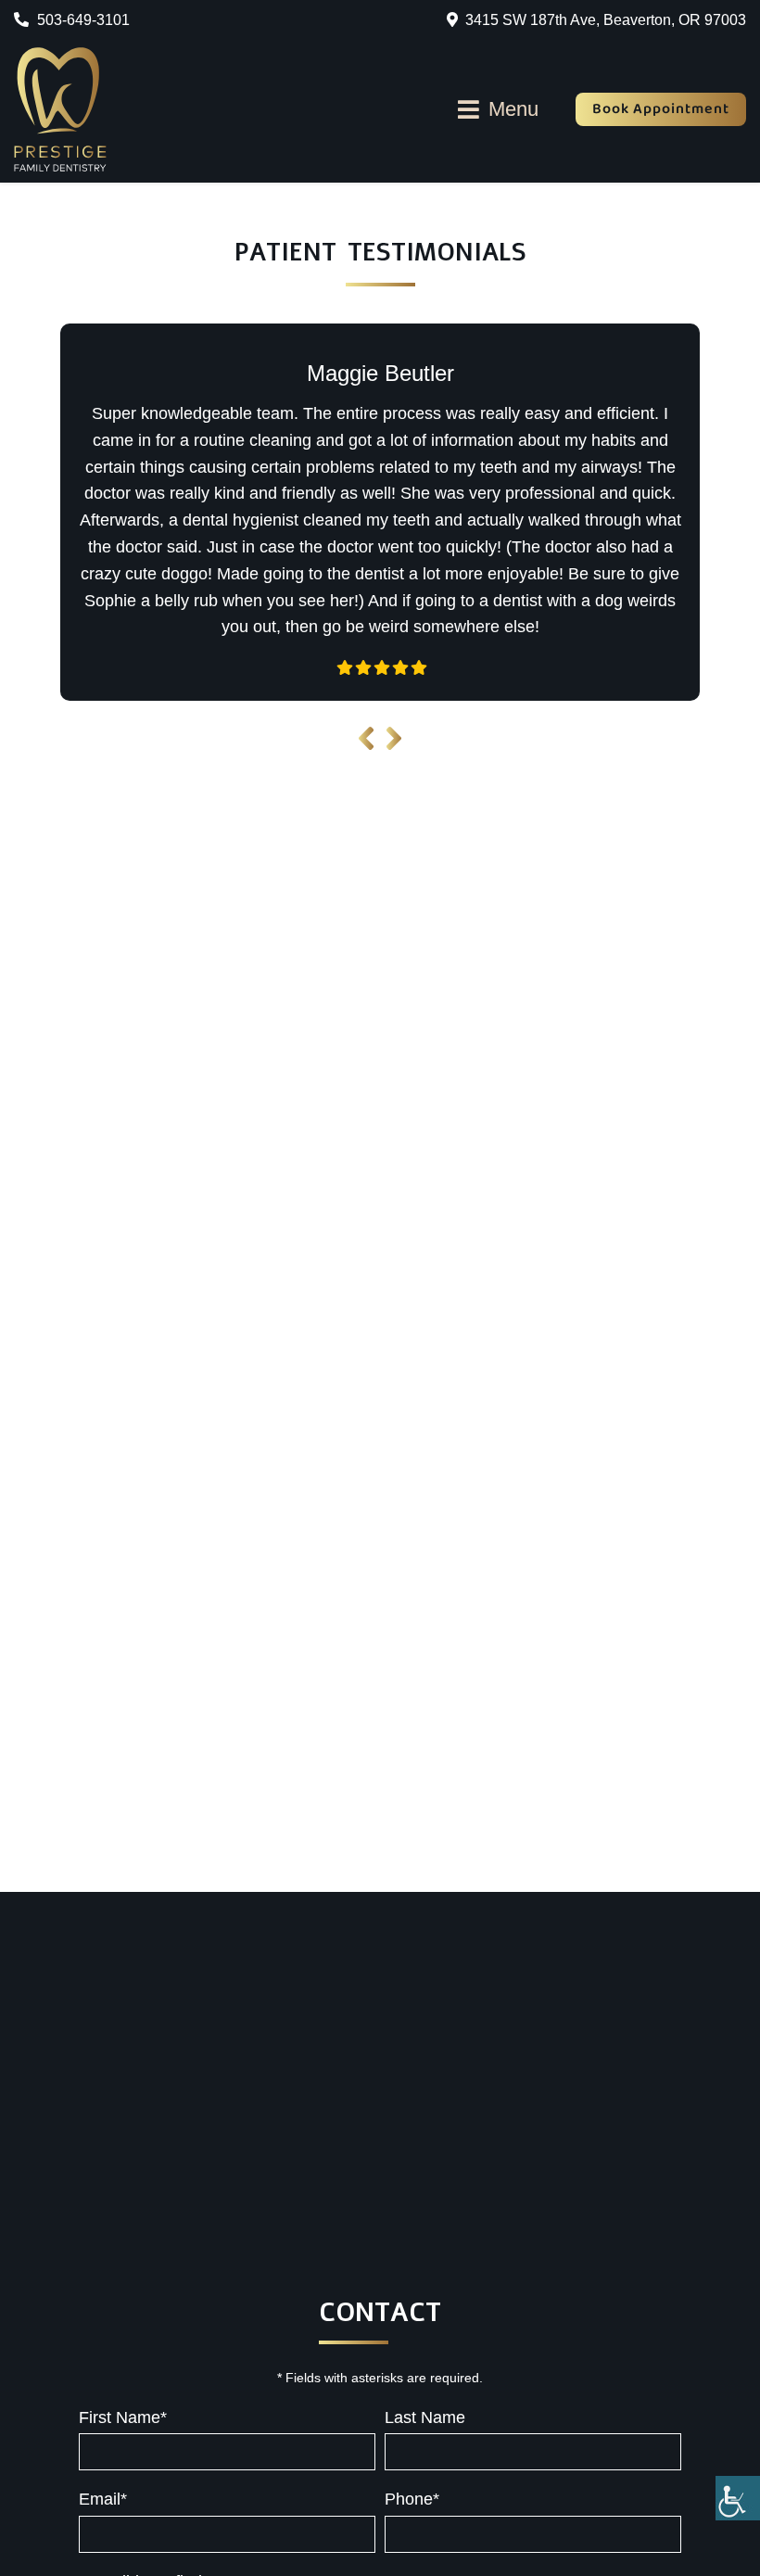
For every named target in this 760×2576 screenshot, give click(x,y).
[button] (60, 109)
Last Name (425, 2417)
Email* (103, 2499)
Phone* (412, 2499)
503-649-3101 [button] (82, 20)
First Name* (123, 2417)
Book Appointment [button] (661, 109)
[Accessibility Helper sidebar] (738, 2498)
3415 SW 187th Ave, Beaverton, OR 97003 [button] (606, 20)
